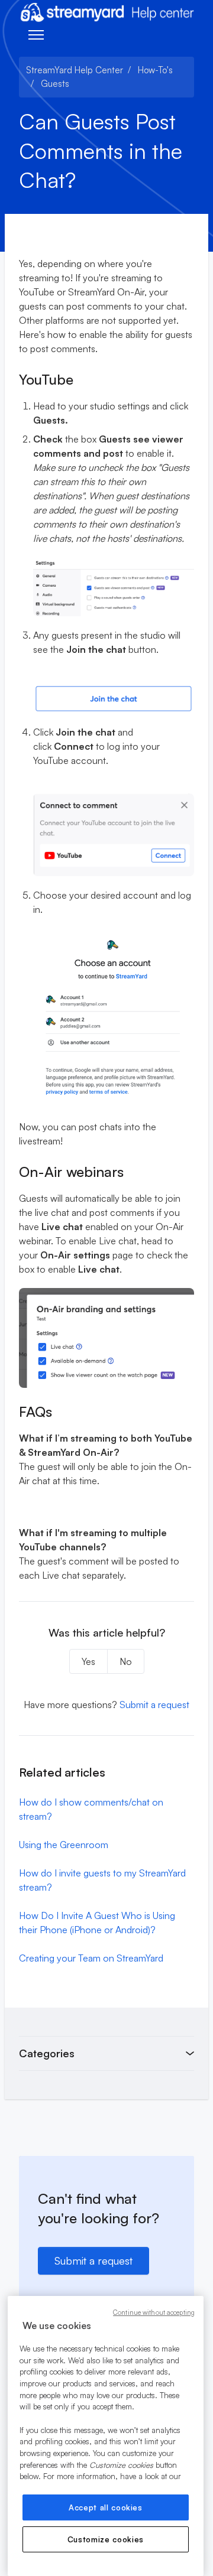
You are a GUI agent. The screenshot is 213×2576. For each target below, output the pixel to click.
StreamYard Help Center (75, 70)
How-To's (155, 70)
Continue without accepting (154, 2312)
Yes (88, 1661)
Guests (55, 84)
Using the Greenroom (64, 1845)
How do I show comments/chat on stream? (91, 1809)
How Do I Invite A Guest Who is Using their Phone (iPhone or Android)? (97, 1923)
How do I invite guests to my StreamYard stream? (102, 1880)
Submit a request (154, 1705)
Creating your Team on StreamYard (91, 1958)
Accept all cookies (106, 2507)
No (126, 1661)
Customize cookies (106, 2539)
